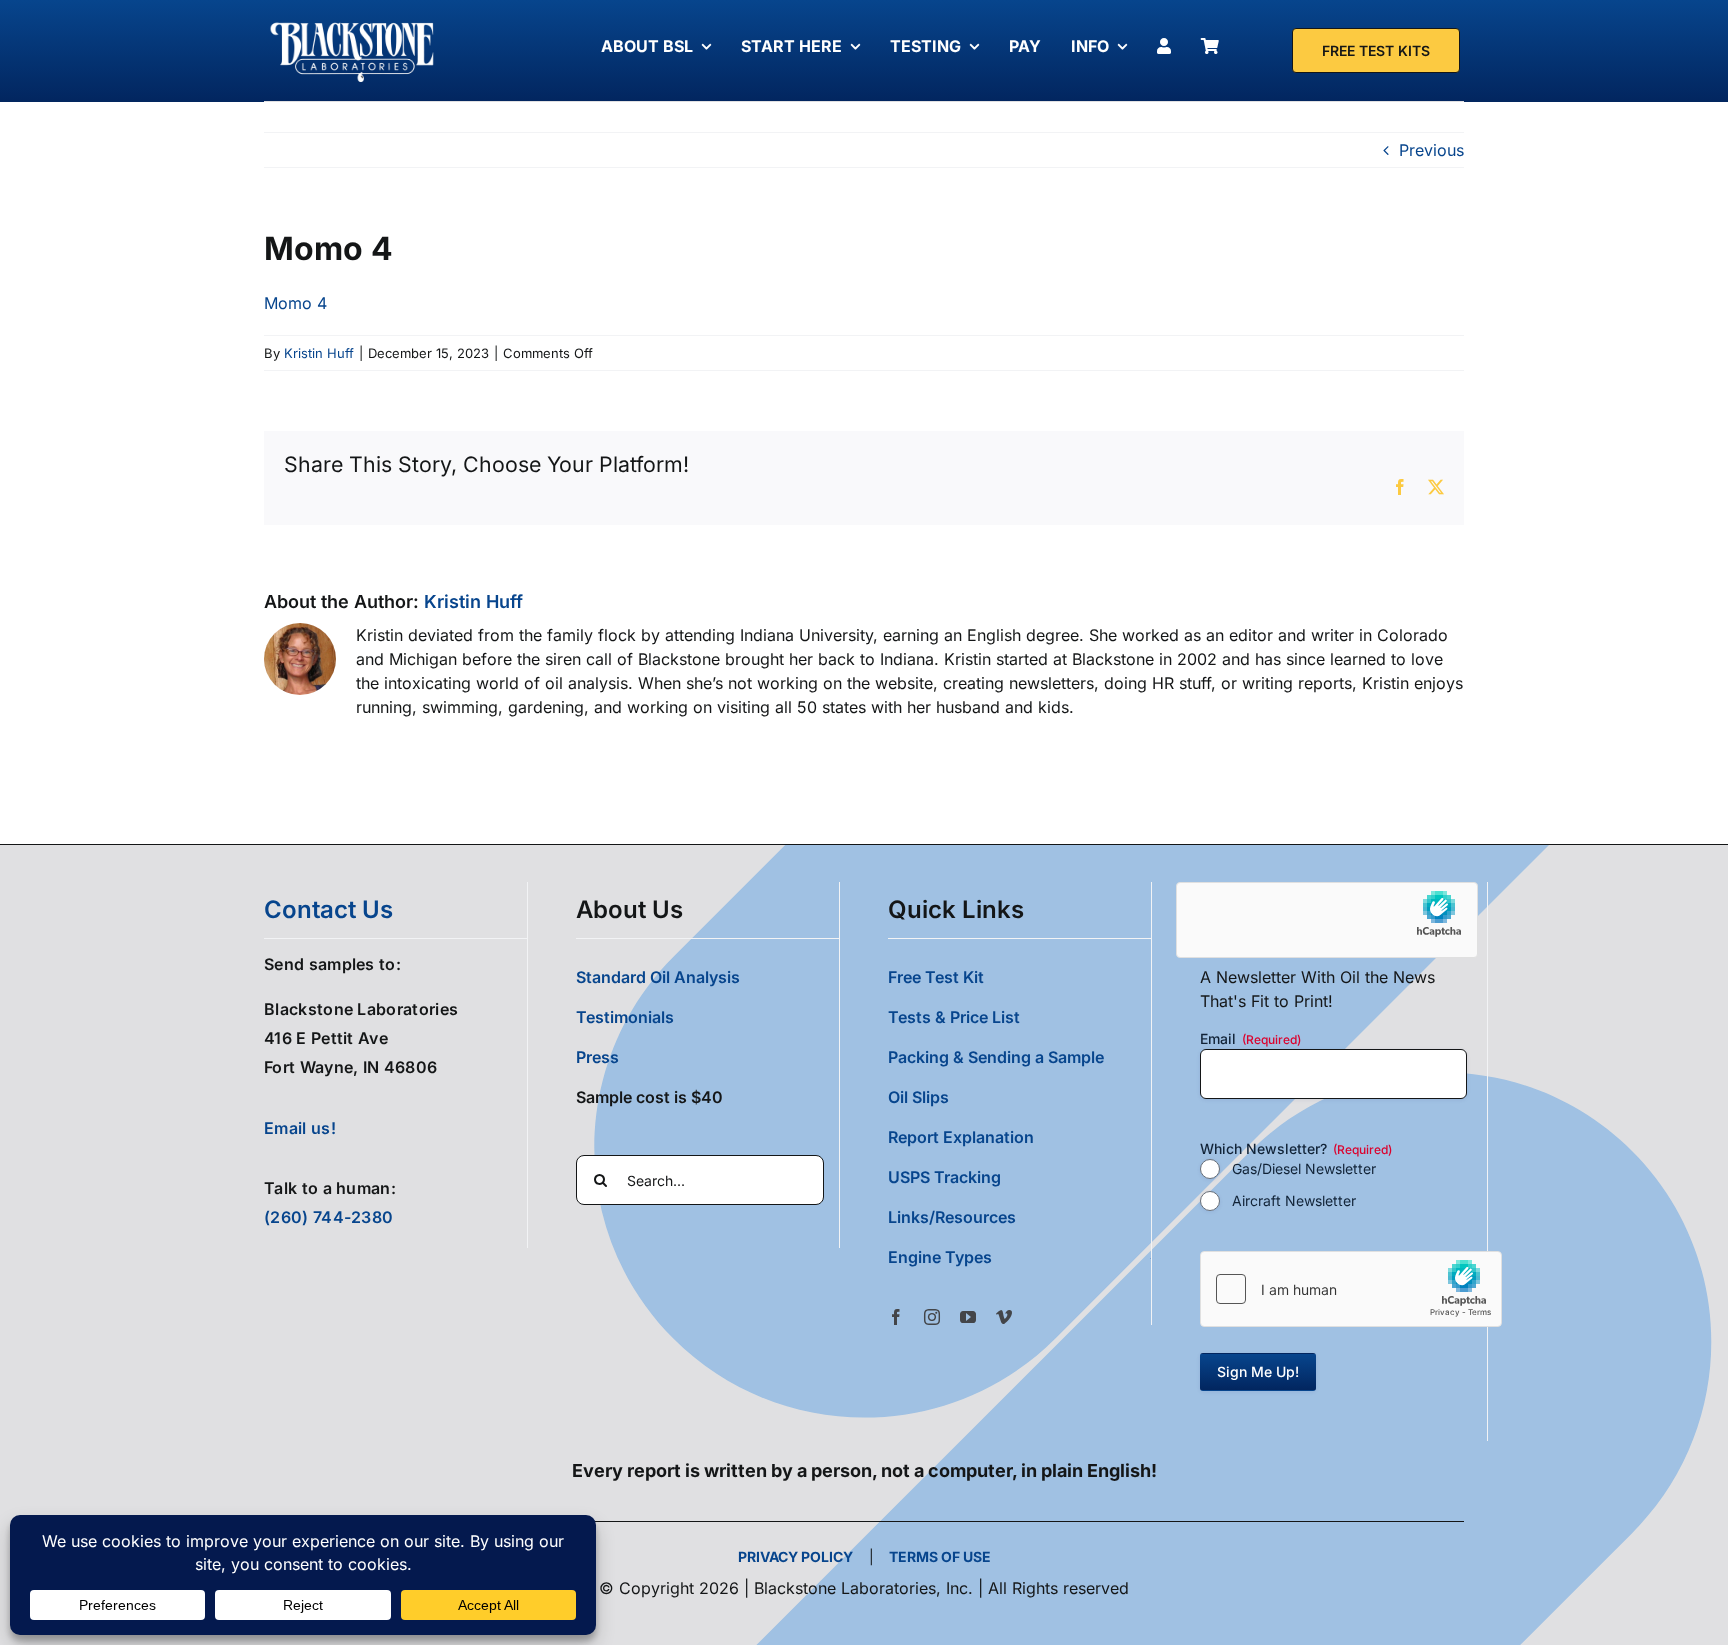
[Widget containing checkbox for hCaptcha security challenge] (1351, 1289)
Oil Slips (918, 1097)
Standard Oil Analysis (658, 977)
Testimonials (625, 1017)
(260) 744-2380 (328, 1217)
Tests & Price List (954, 1017)
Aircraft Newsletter (1294, 1200)
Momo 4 (295, 303)
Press (597, 1057)
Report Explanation (961, 1137)
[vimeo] (1004, 1317)
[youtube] (968, 1317)
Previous (1431, 150)
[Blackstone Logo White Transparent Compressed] (352, 23)
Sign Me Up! (1258, 1371)
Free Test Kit (936, 977)
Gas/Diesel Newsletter (1304, 1168)
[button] (1019, 1257)
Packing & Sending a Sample (996, 1057)
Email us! (300, 1128)
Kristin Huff (319, 353)
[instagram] (932, 1317)
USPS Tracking (944, 1177)
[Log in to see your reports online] (1169, 46)
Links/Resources (952, 1217)
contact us (328, 909)
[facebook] (896, 1317)
